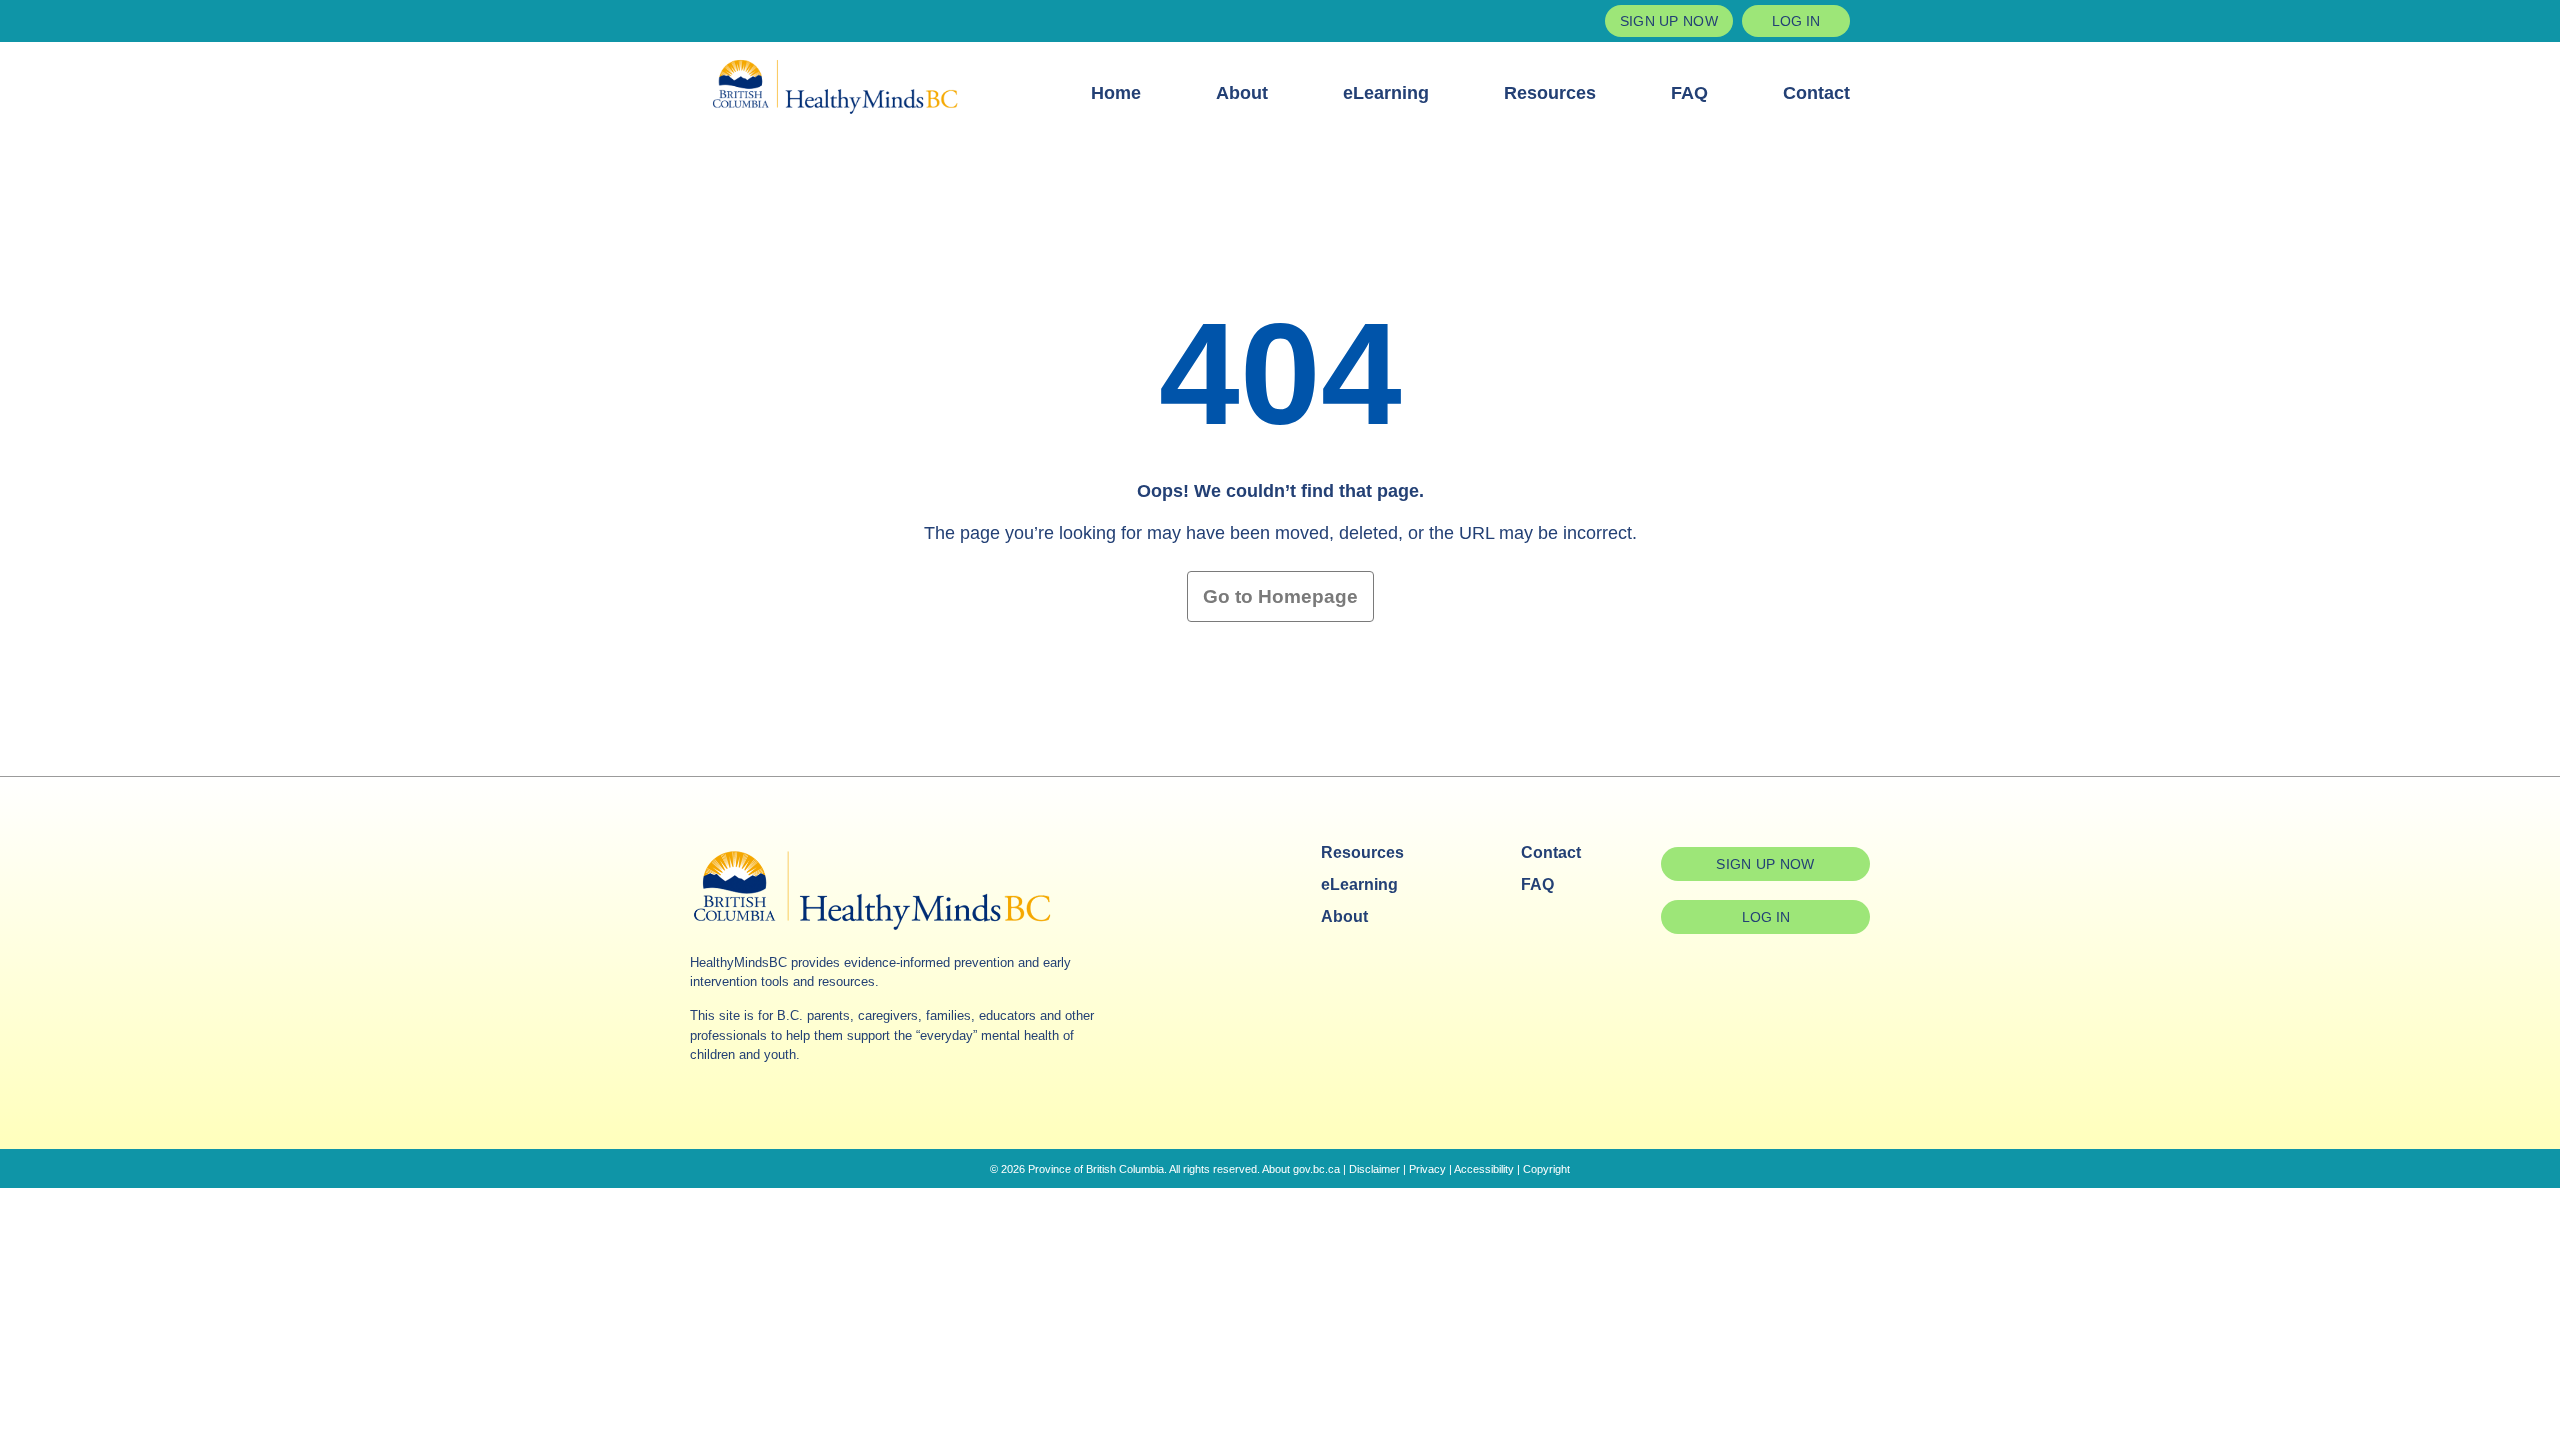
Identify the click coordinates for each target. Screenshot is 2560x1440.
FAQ (1689, 93)
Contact (1816, 93)
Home (1116, 93)
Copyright (1546, 1169)
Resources (1550, 93)
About (1242, 93)
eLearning (1386, 93)
